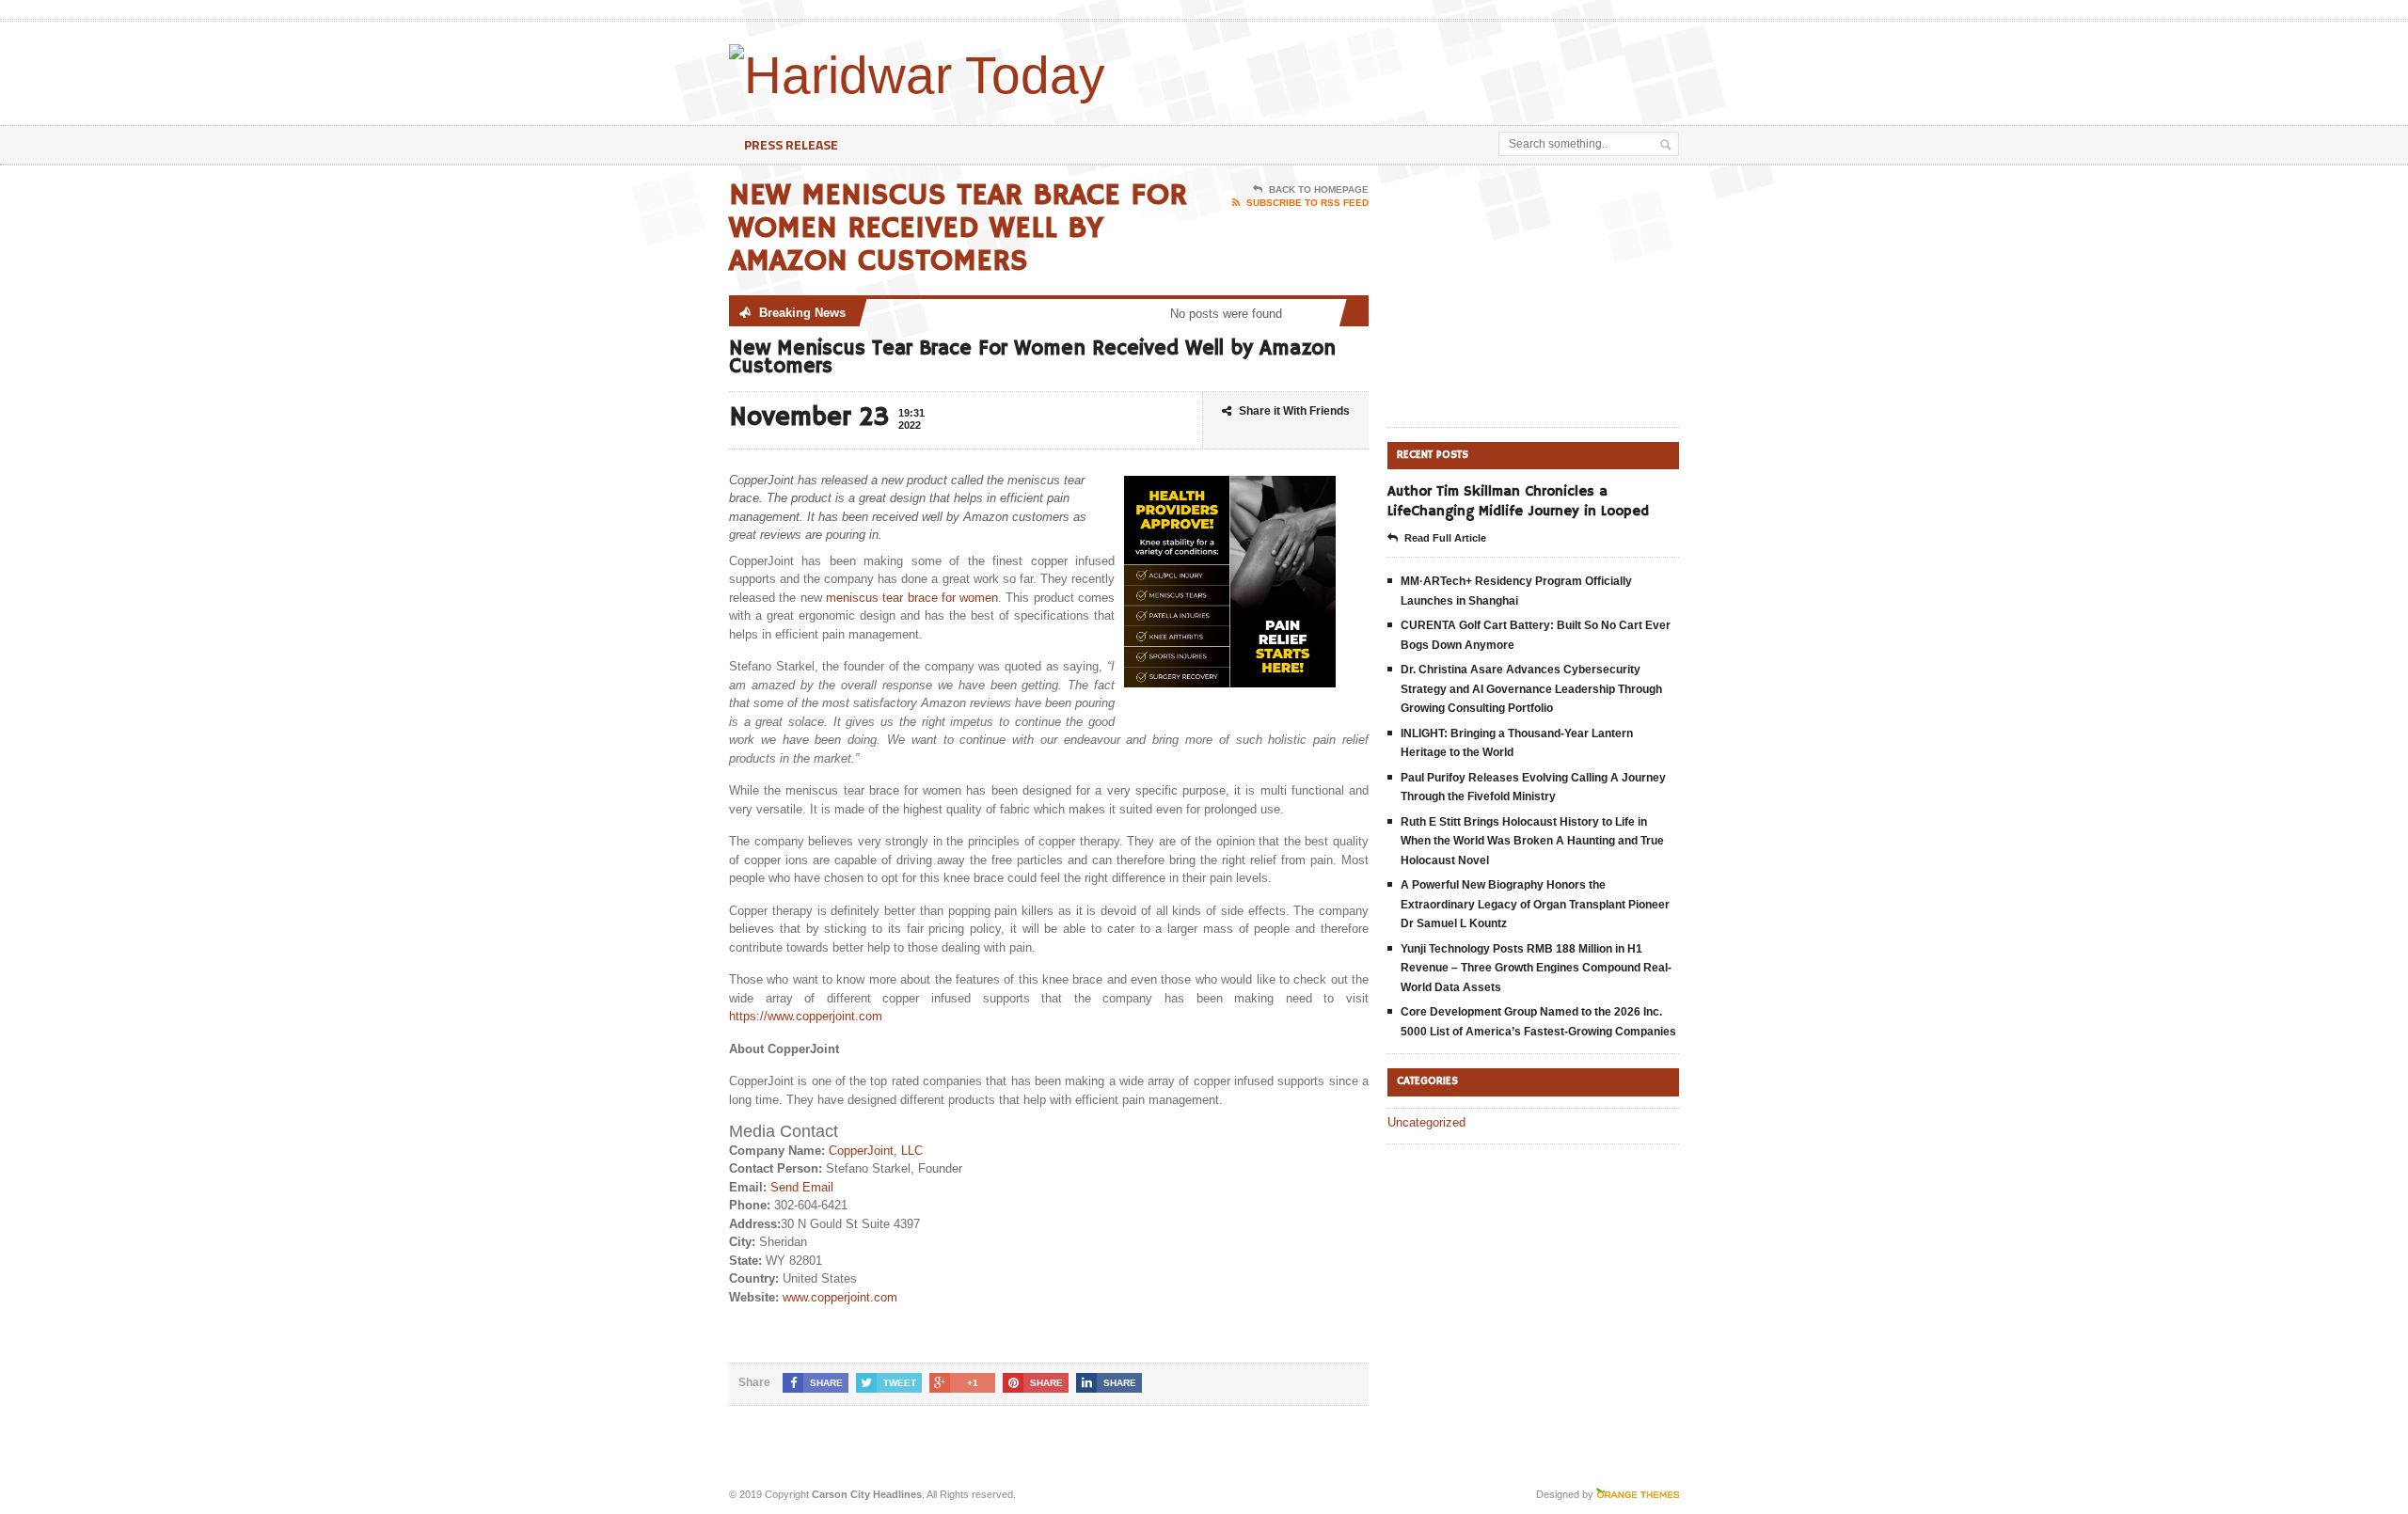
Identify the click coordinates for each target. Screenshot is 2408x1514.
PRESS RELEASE (791, 144)
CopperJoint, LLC (876, 1151)
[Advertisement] (1459, 69)
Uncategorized (1426, 1122)
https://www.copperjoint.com (806, 1016)
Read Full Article (1445, 538)
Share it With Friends (1294, 411)
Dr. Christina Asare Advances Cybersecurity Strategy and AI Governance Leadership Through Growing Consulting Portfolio (1531, 689)
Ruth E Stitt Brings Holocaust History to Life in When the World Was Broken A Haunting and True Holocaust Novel (1532, 841)
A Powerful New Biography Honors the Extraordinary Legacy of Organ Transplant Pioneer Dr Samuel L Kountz (1535, 904)
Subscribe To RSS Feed (1307, 203)
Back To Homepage (1319, 189)
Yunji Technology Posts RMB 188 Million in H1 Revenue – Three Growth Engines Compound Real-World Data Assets (1536, 968)
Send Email (802, 1187)
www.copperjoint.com (840, 1297)
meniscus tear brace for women (912, 598)
